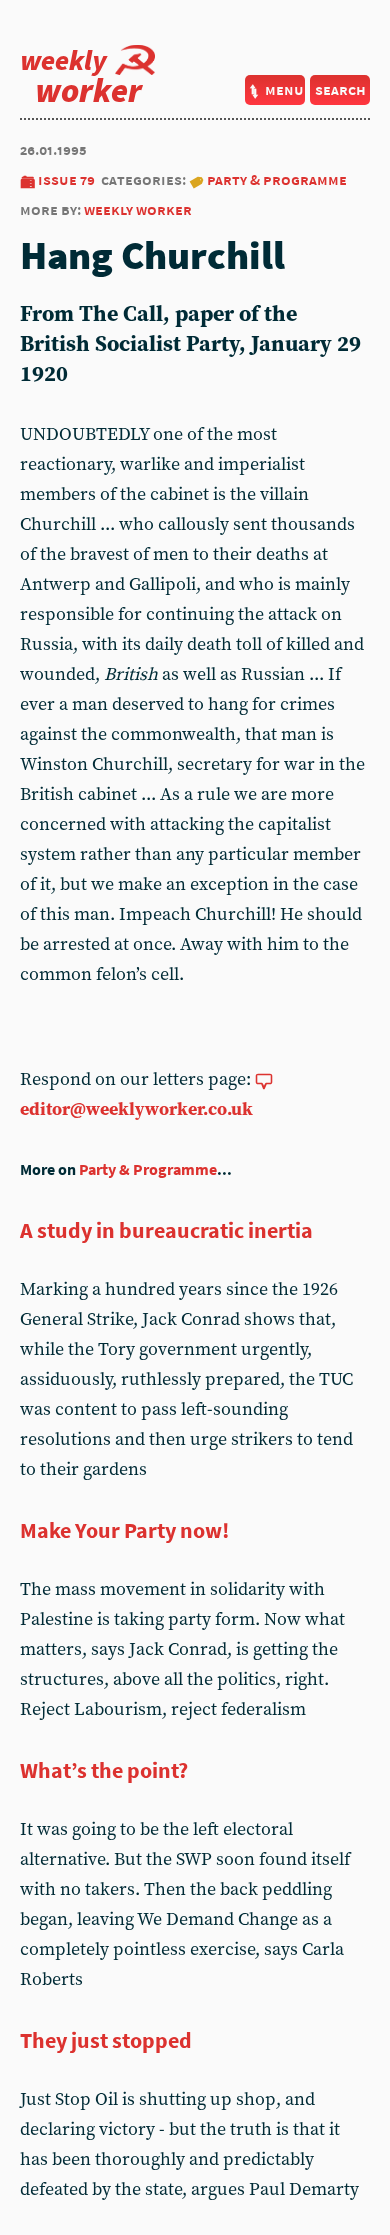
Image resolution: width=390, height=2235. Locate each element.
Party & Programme (277, 179)
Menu (284, 89)
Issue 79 (66, 179)
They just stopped (106, 2040)
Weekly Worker (138, 209)
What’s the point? (104, 1770)
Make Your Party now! (124, 1530)
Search (340, 89)
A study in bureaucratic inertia (166, 1230)
